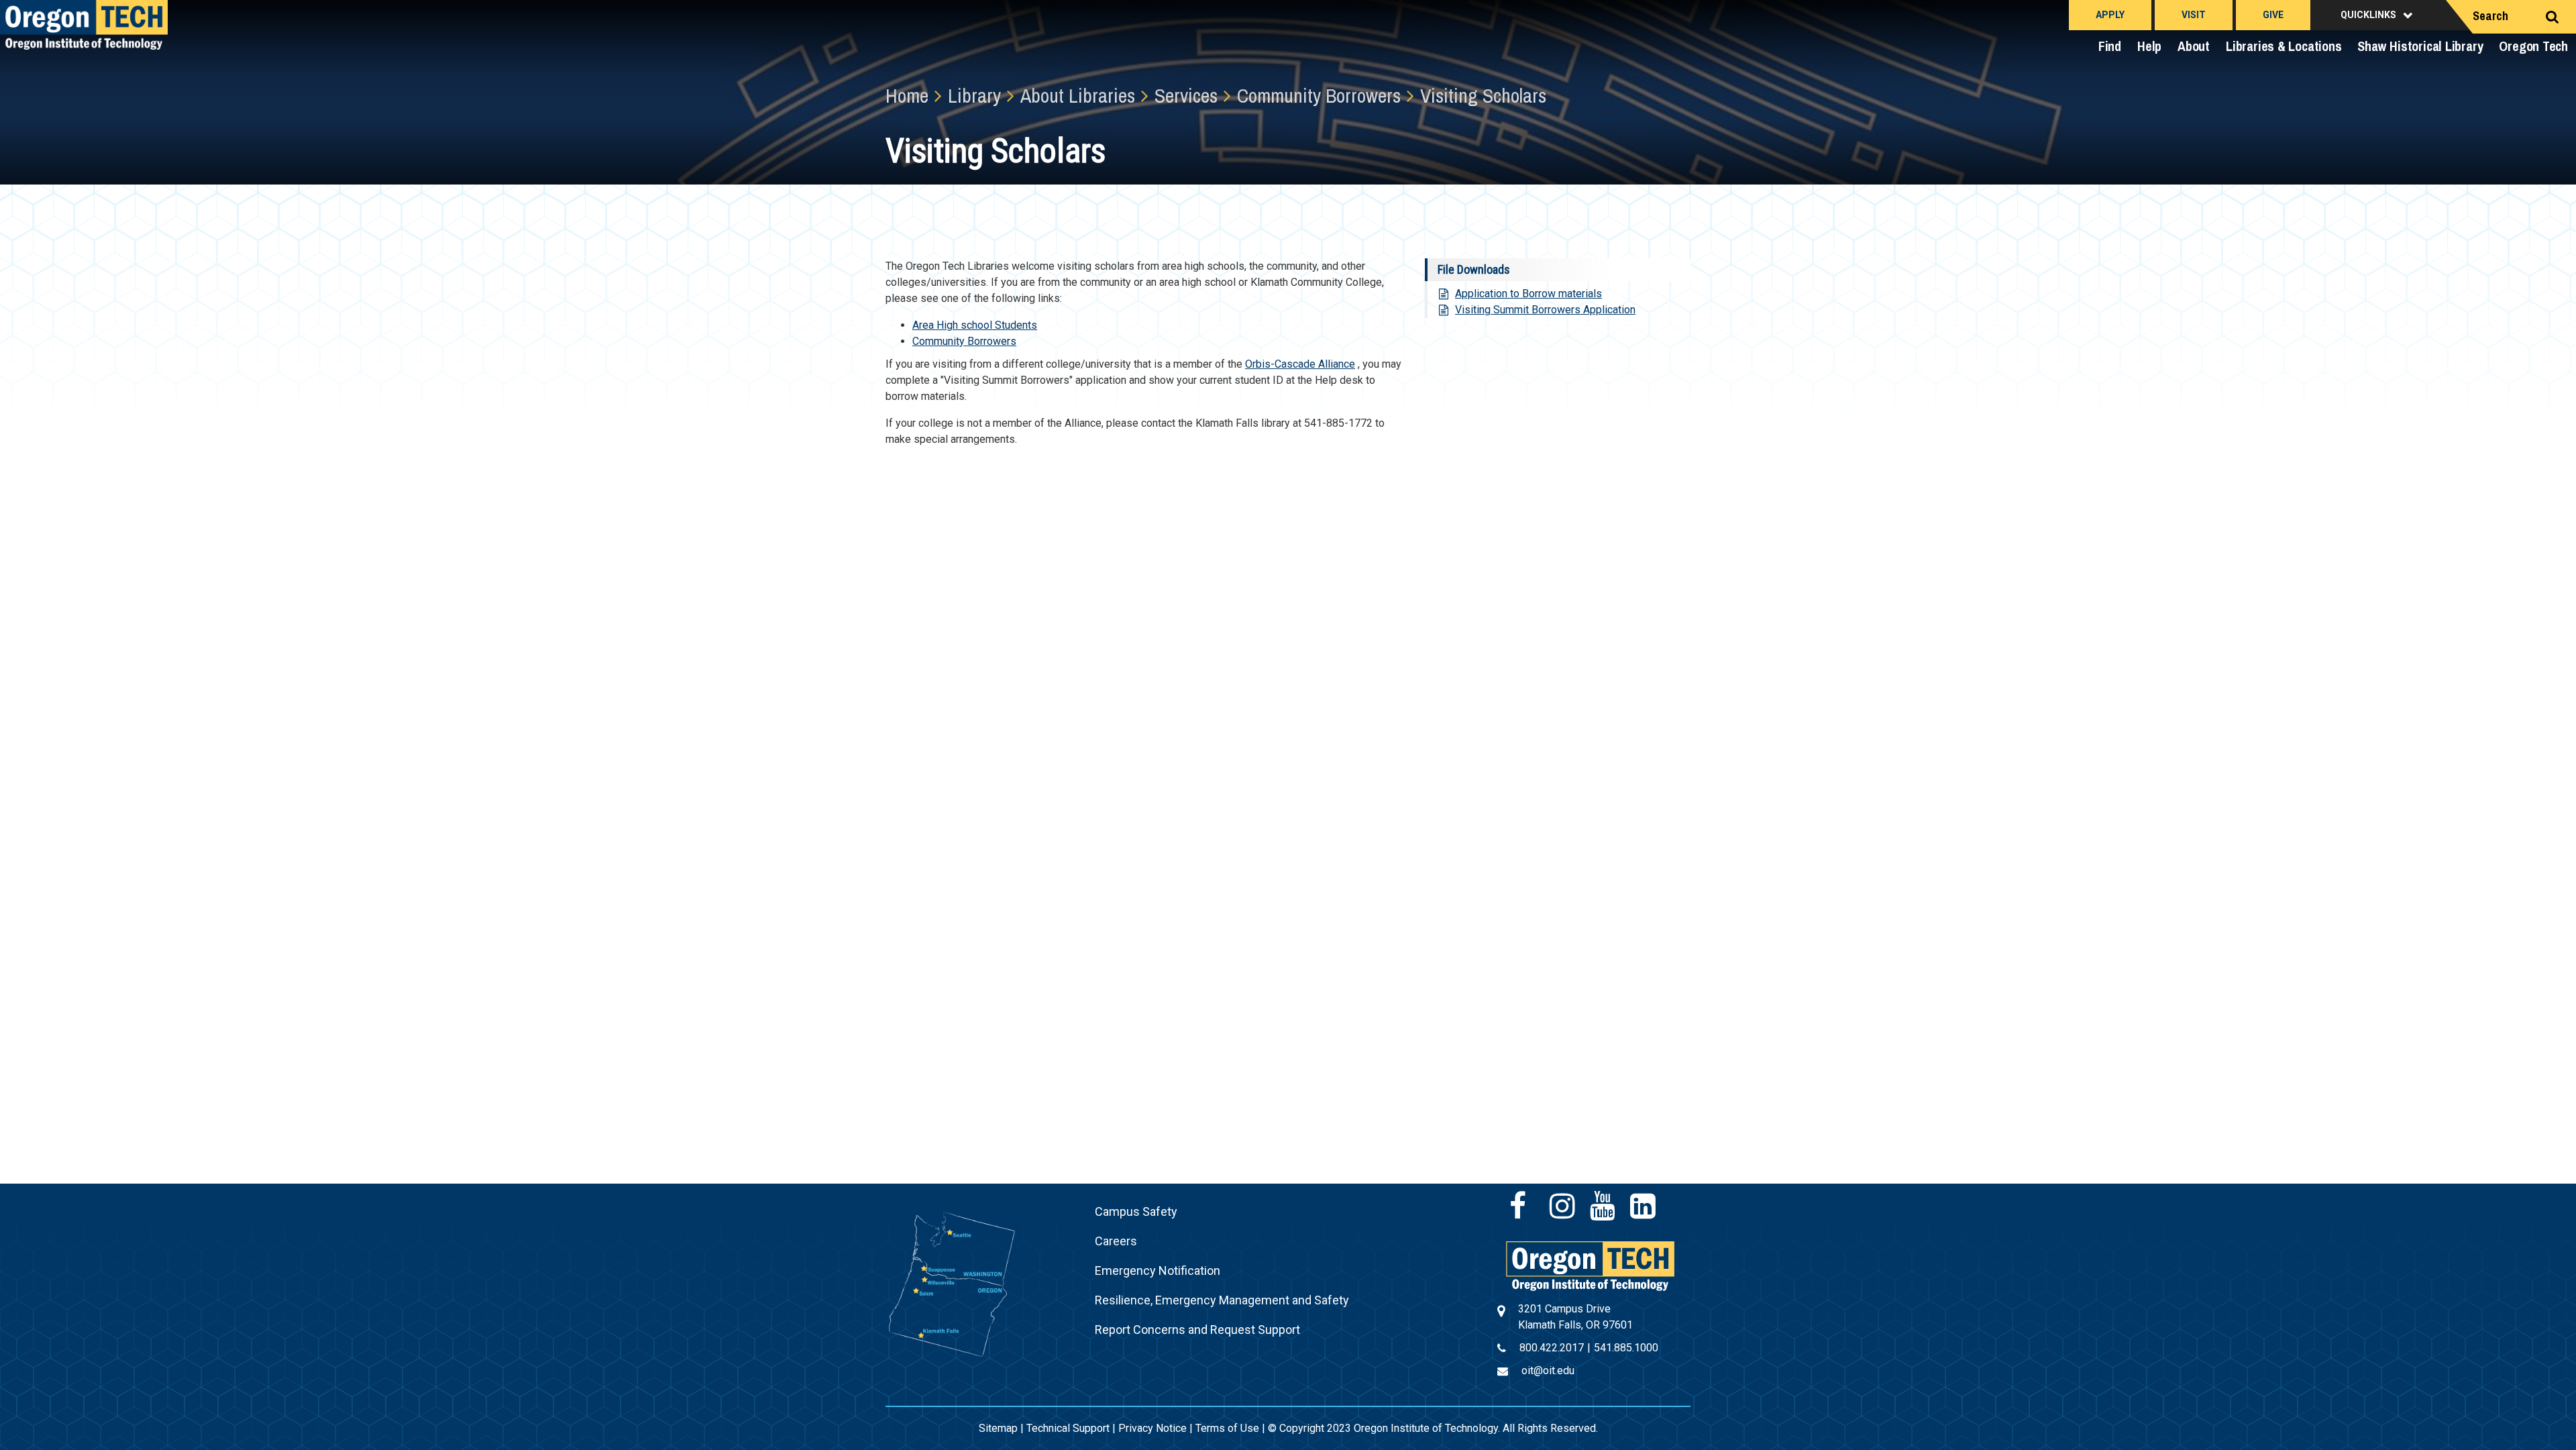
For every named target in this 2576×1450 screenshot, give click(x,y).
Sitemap (998, 1428)
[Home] (1590, 1265)
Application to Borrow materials (1528, 294)
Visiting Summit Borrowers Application (1545, 310)
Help (2149, 46)
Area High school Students (975, 325)
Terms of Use (1227, 1428)
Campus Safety (1136, 1211)
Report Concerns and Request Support (1197, 1330)
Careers (1116, 1241)
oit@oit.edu (1548, 1370)
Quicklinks (2368, 15)
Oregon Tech (2533, 46)
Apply (2110, 15)
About (2194, 46)
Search (2490, 16)
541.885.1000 (1626, 1348)
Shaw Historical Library (2420, 46)
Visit (2194, 15)
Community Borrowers (964, 341)
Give (2273, 15)
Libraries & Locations (2284, 46)
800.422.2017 (1552, 1348)
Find (2110, 46)
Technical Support (1068, 1428)
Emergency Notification (1158, 1271)
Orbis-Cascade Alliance (1300, 364)
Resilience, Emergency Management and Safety (1222, 1300)
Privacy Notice (1152, 1428)
